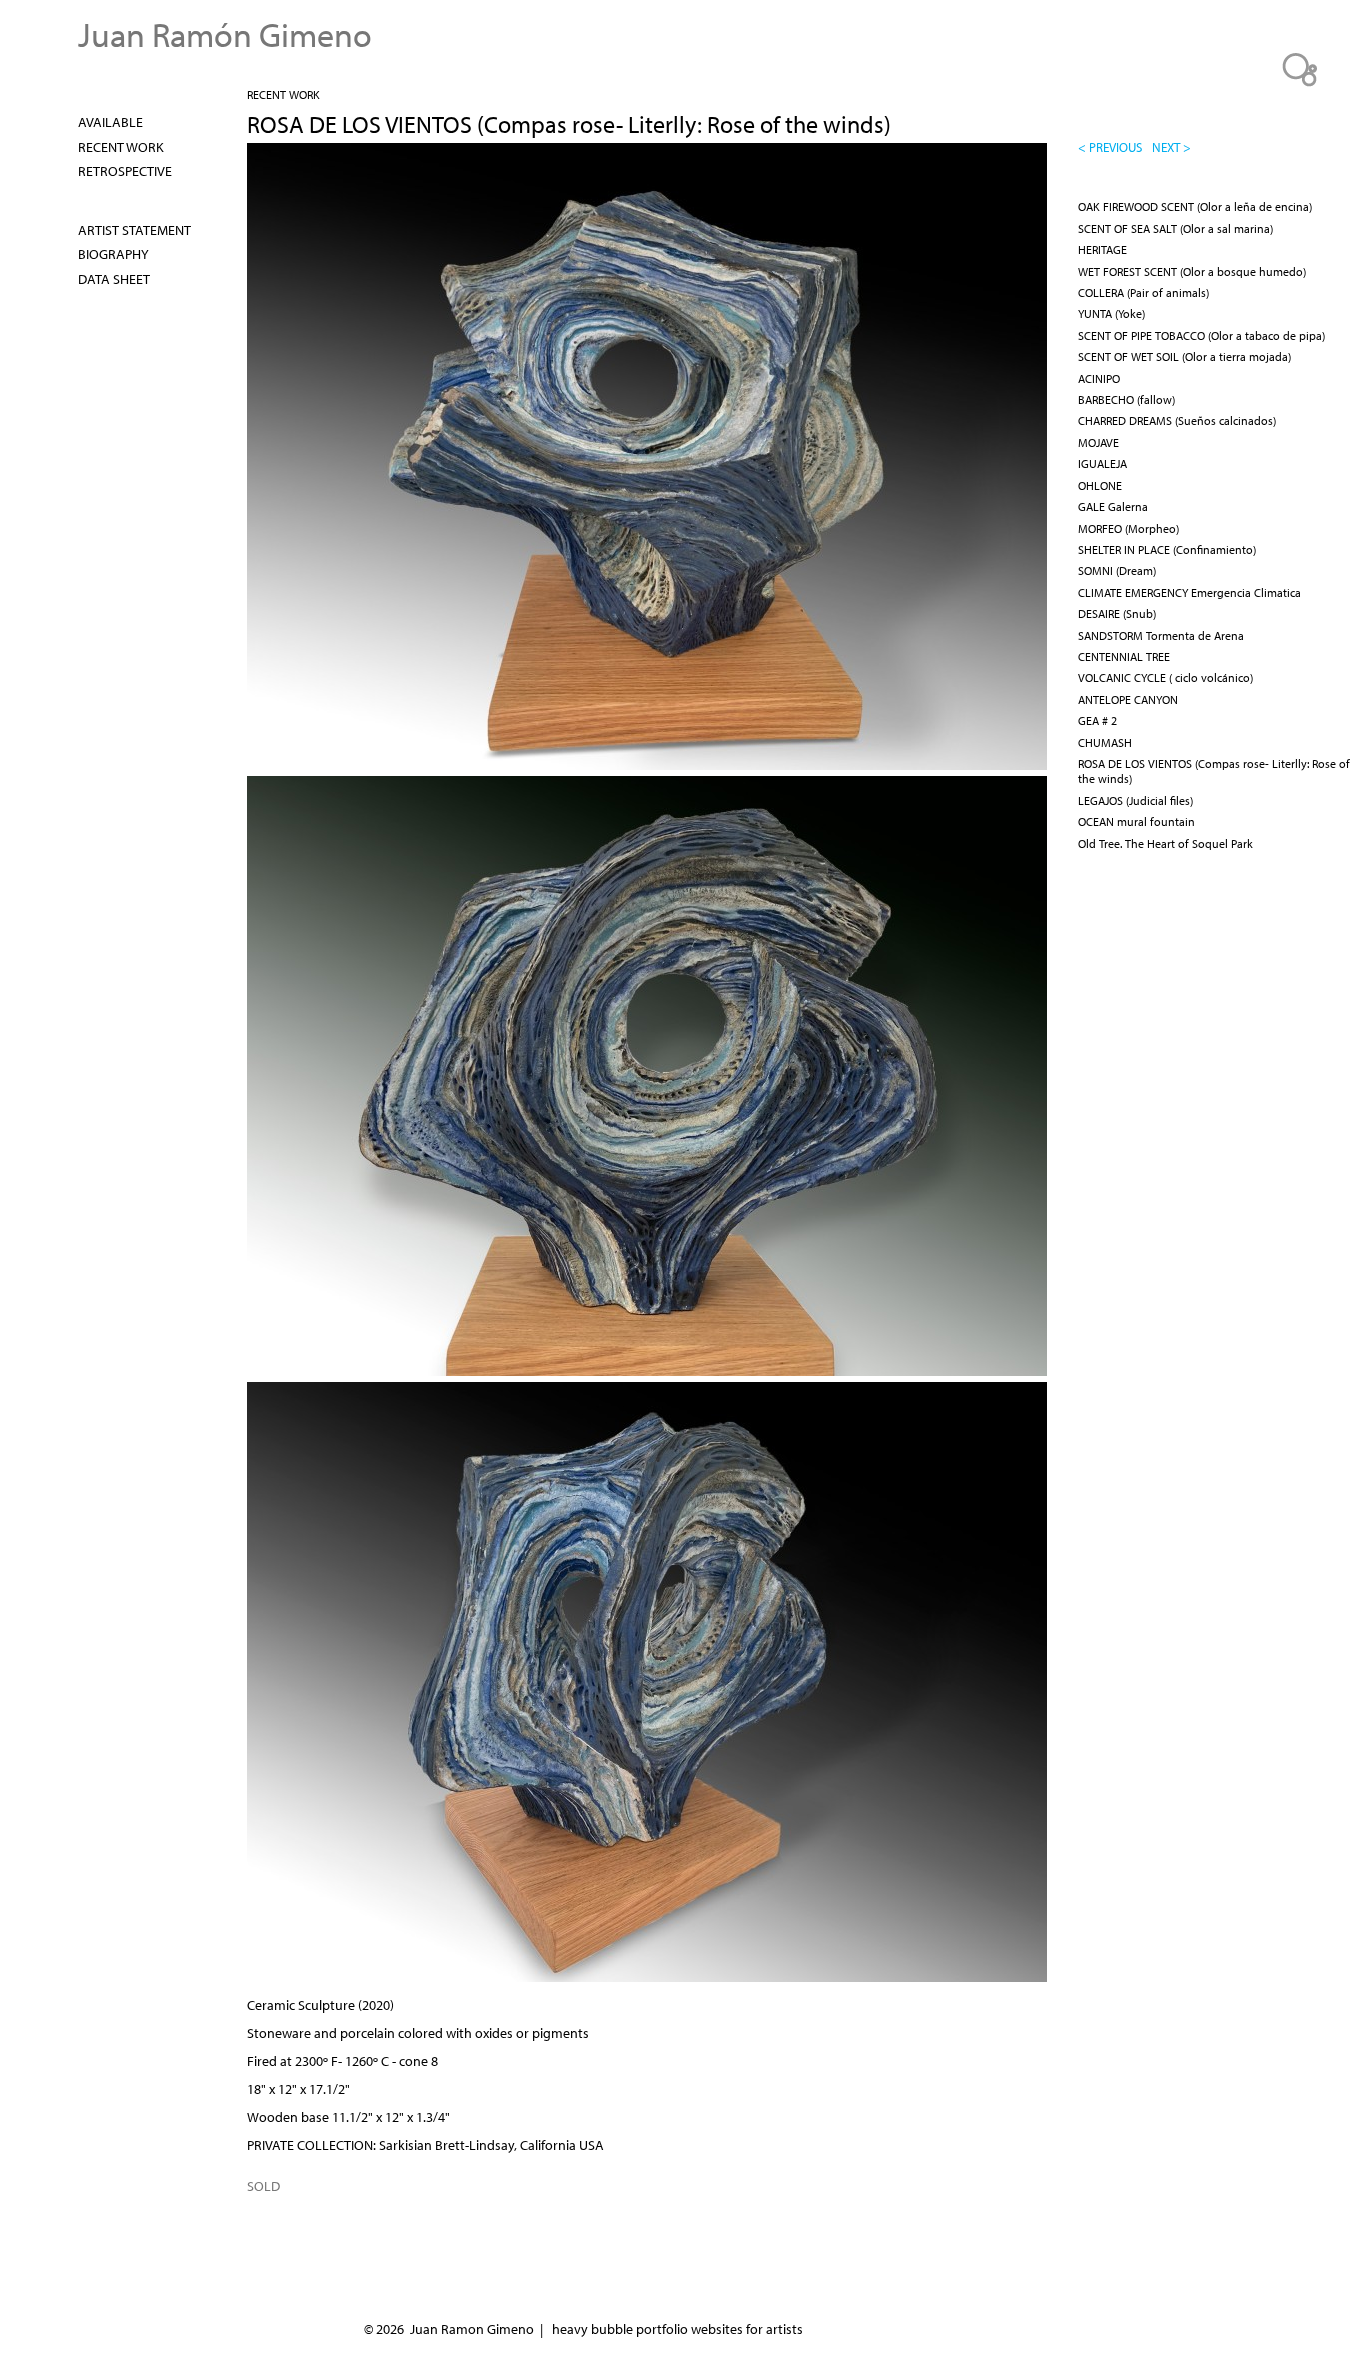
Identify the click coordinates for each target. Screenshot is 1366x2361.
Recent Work (283, 94)
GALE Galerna (1113, 506)
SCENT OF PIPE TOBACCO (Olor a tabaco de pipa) (1201, 335)
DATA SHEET (114, 279)
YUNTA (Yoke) (1111, 313)
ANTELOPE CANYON (1128, 699)
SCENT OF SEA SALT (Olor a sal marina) (1175, 228)
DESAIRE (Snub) (1117, 613)
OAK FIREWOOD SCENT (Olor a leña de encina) (1195, 206)
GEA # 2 (1097, 720)
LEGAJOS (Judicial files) (1135, 800)
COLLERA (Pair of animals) (1143, 292)
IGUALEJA (1102, 463)
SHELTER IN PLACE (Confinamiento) (1167, 549)
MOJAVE (1098, 442)
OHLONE (1100, 485)
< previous (1110, 147)
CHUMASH (1105, 742)
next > (1171, 147)
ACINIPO (1099, 378)
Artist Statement (134, 230)
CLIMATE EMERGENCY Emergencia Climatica (1189, 592)
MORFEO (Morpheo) (1128, 528)
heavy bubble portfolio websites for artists (677, 2329)
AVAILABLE (110, 122)
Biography (113, 254)
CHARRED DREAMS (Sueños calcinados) (1177, 420)
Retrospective (125, 171)
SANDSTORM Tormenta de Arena (1161, 635)
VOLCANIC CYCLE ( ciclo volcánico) (1165, 677)
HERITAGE (1102, 249)
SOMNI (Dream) (1117, 570)
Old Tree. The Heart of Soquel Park (1165, 843)
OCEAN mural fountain (1136, 821)
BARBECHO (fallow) (1126, 399)
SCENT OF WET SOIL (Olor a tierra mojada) (1184, 356)
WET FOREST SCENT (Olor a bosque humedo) (1192, 271)
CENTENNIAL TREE (1124, 656)
